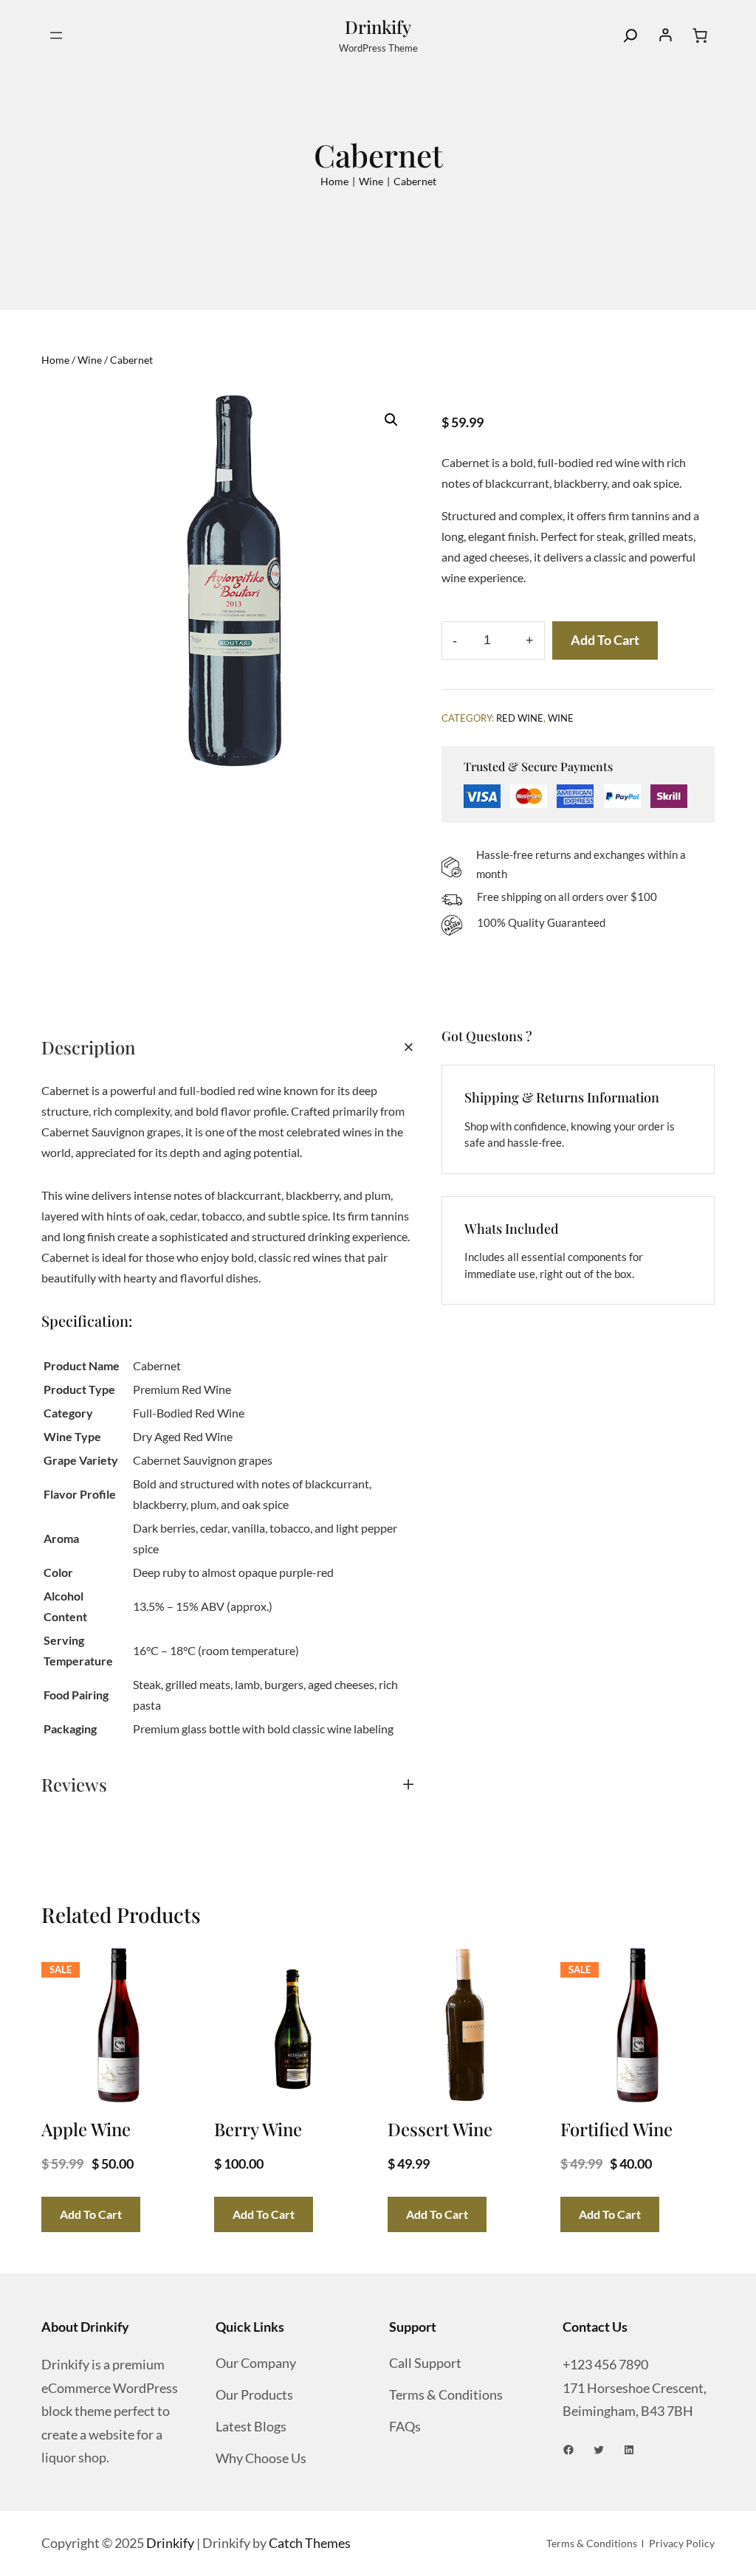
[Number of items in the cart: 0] (700, 35)
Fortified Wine (616, 2129)
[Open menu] (56, 35)
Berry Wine (258, 2129)
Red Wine (520, 718)
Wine (371, 181)
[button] (391, 420)
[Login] (665, 35)
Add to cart (605, 640)
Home (334, 181)
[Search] (630, 35)
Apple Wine (86, 2129)
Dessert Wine (440, 2129)
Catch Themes (310, 2543)
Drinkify (378, 27)
